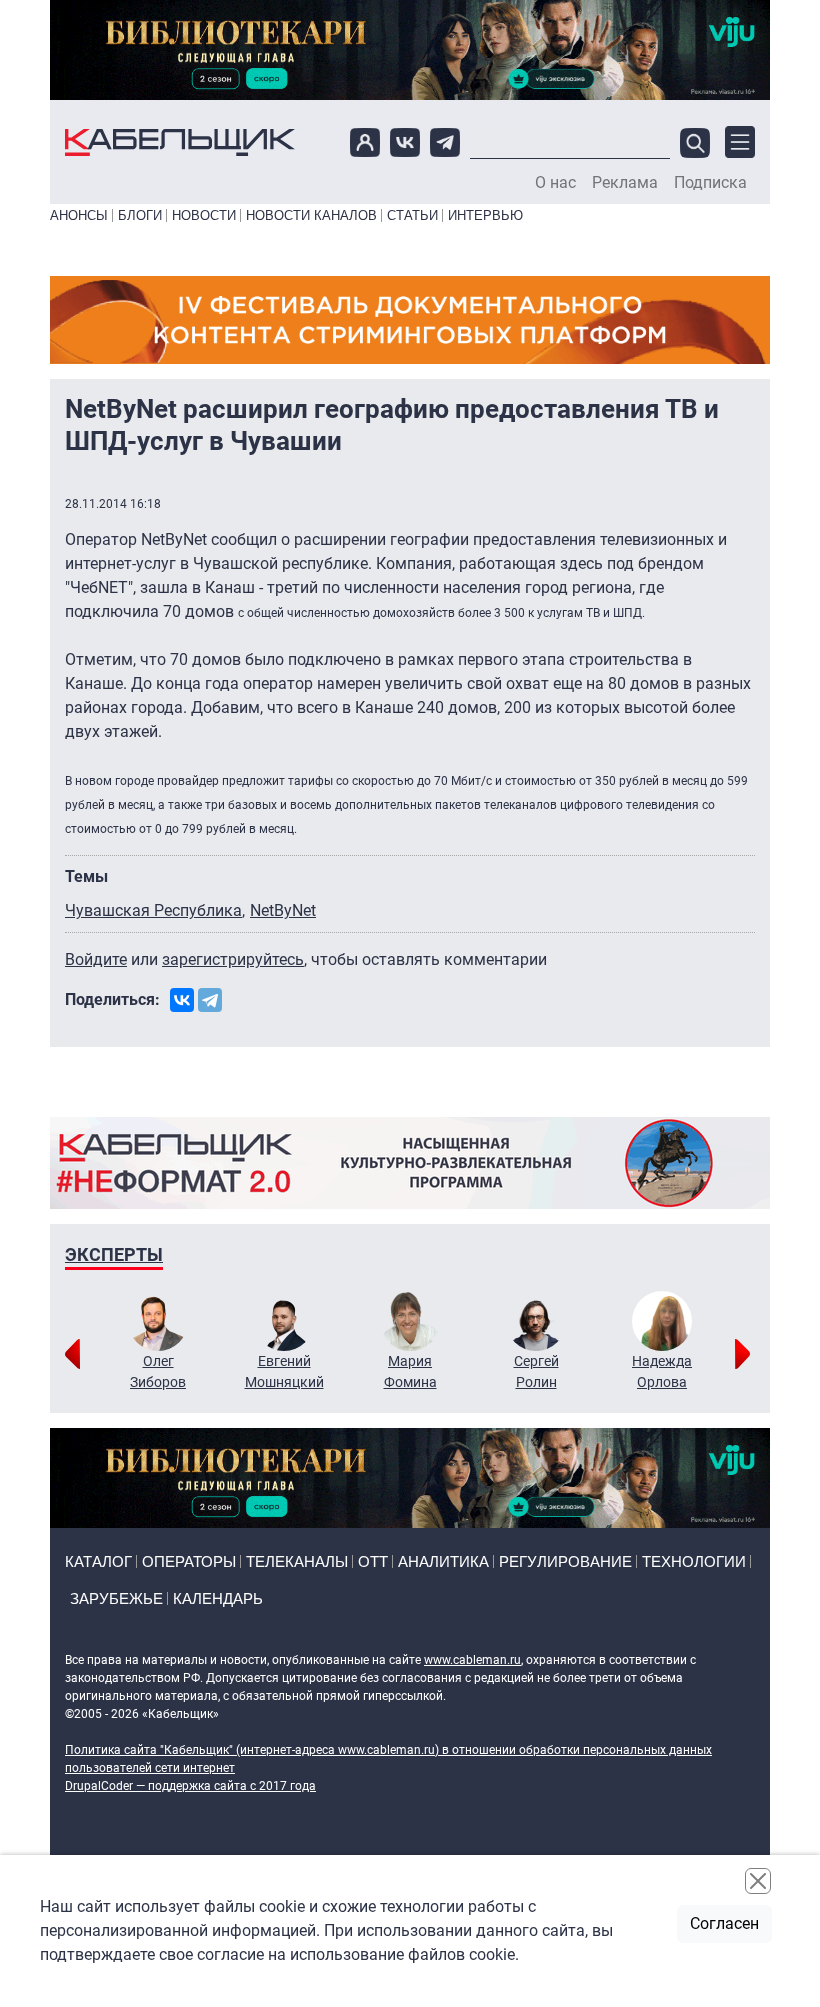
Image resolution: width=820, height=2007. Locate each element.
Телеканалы (297, 1561)
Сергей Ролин (536, 1371)
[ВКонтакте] (182, 1000)
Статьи (412, 215)
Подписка (710, 183)
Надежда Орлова (662, 1371)
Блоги (140, 215)
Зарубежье (116, 1598)
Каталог (98, 1561)
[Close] (758, 1881)
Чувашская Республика (153, 910)
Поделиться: (112, 999)
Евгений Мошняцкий (284, 1371)
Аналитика (443, 1561)
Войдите (96, 959)
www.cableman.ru (472, 1660)
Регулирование (565, 1561)
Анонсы (79, 215)
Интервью (485, 215)
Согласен (724, 1923)
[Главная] (180, 142)
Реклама (625, 183)
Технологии (694, 1561)
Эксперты (114, 1254)
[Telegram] (210, 1000)
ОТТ (373, 1561)
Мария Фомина (410, 1371)
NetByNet (283, 910)
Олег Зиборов (158, 1371)
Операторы (189, 1561)
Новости (204, 215)
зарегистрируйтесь (233, 959)
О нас (555, 183)
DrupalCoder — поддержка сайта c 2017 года (190, 1786)
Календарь (218, 1598)
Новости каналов (311, 215)
